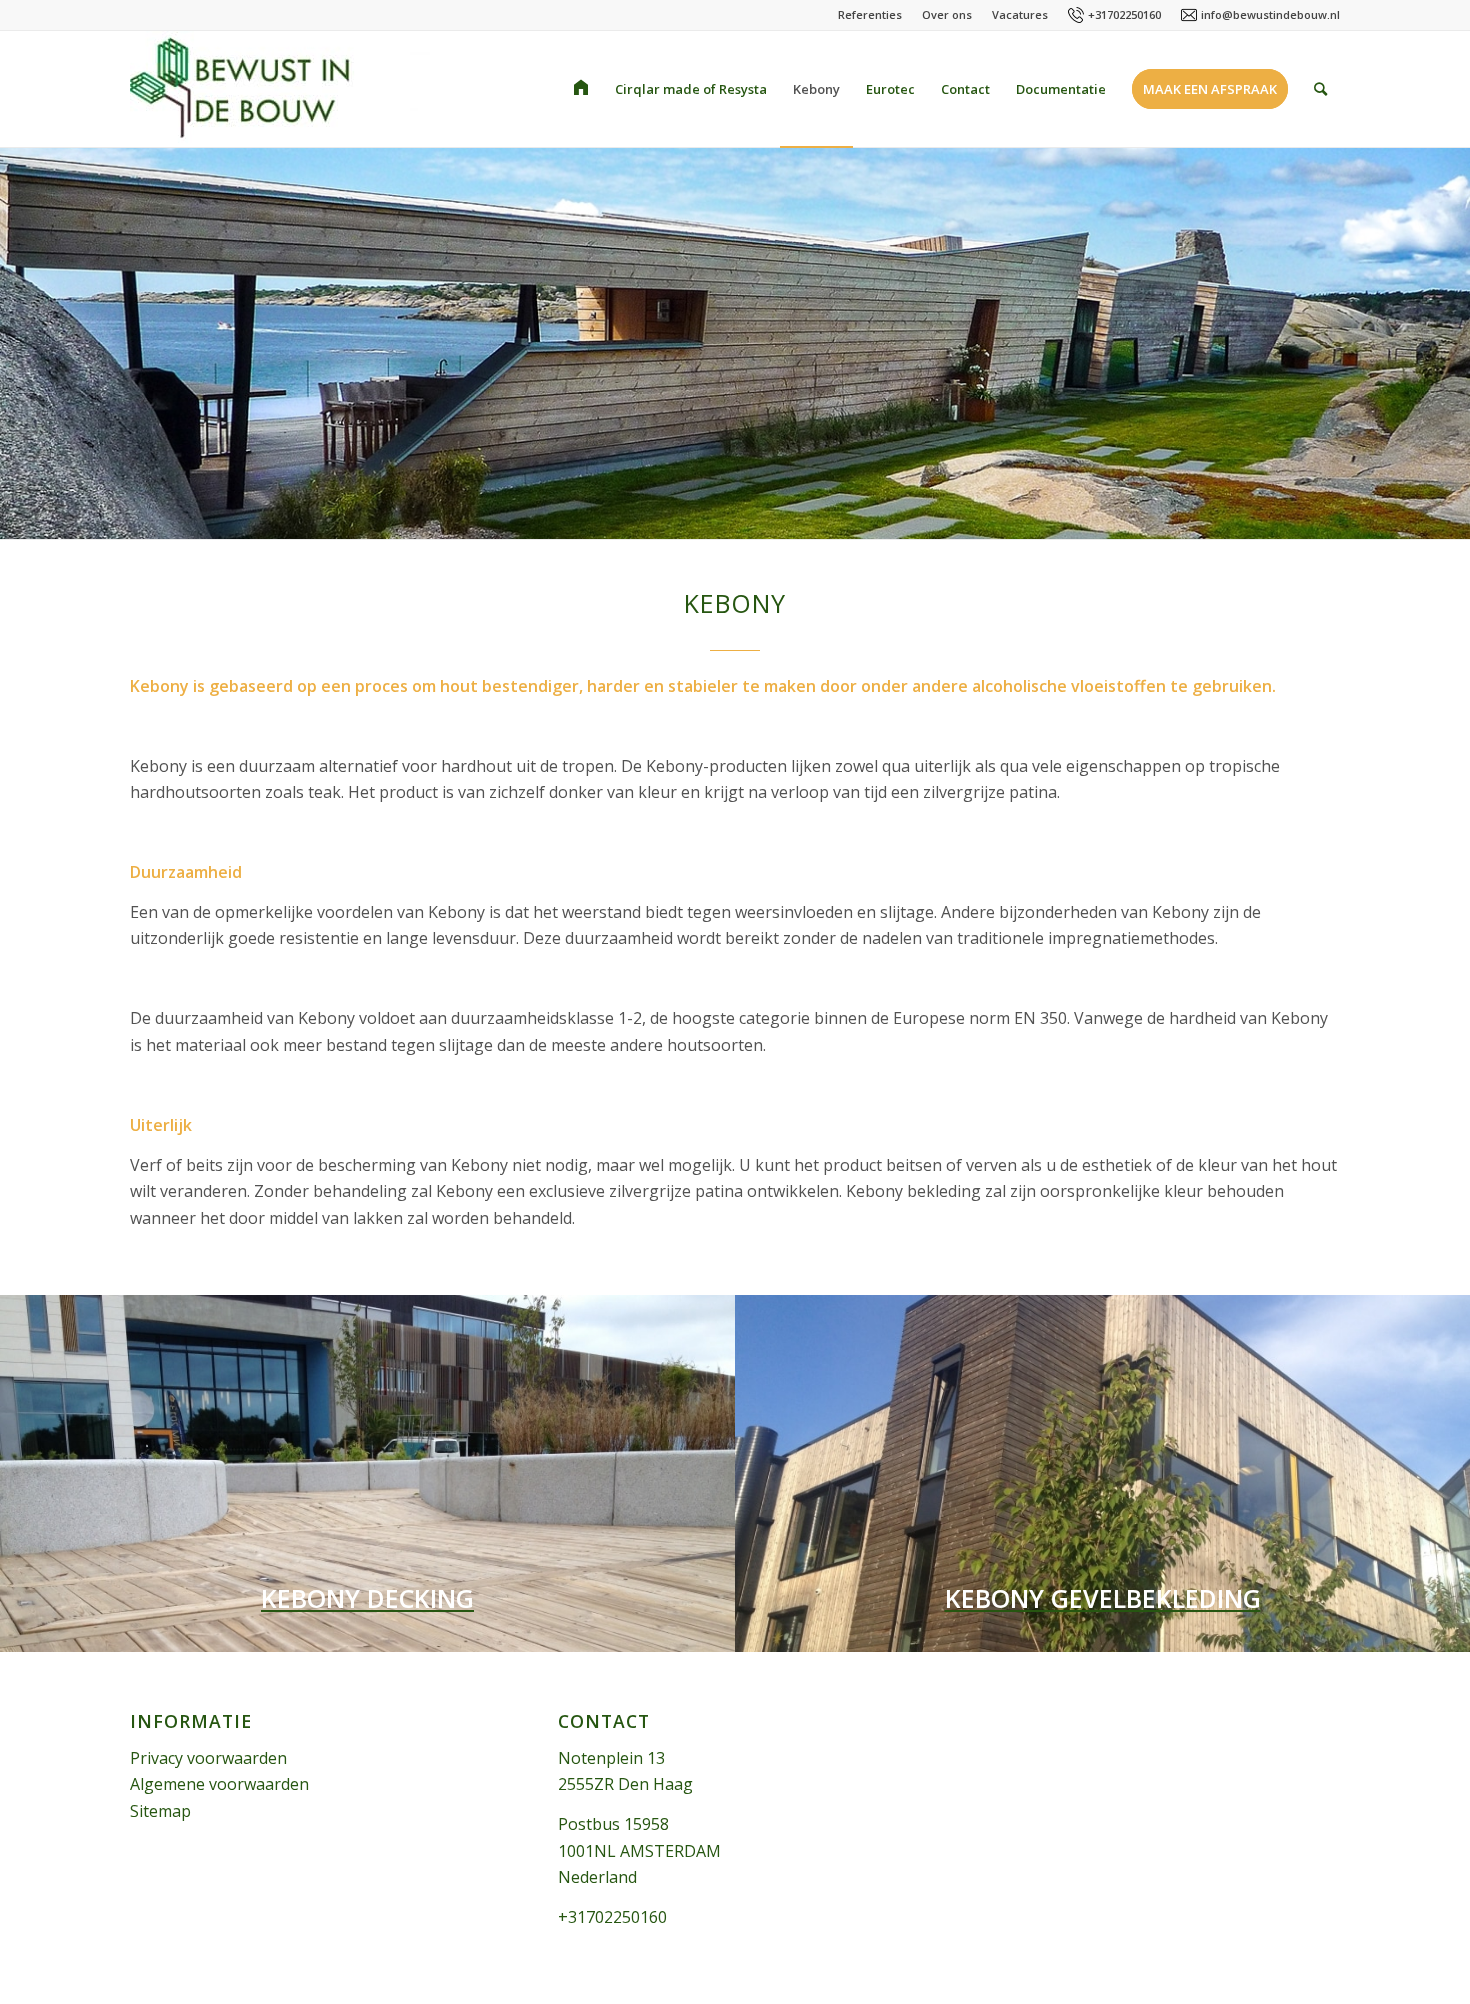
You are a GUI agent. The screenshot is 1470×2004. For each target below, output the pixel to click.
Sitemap (160, 1811)
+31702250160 (1124, 14)
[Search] (1320, 89)
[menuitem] (581, 89)
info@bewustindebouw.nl (1270, 14)
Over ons (947, 14)
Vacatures (1020, 14)
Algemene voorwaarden (219, 1784)
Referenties (870, 14)
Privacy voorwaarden (208, 1758)
